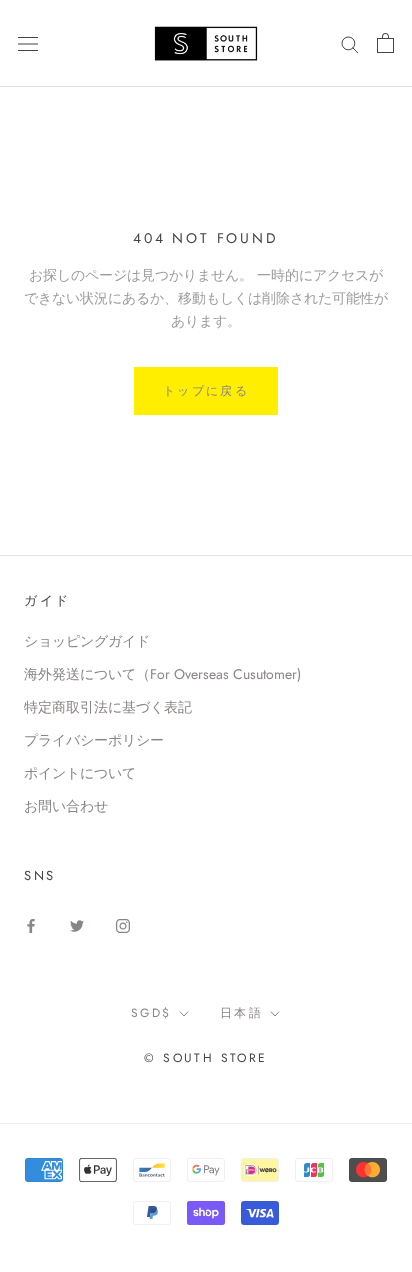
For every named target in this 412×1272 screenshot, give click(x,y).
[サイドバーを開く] (28, 43)
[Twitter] (77, 924)
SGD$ (151, 1013)
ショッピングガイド (87, 641)
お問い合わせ (66, 806)
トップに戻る (206, 391)
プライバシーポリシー (94, 740)
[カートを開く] (385, 43)
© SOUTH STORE (205, 1058)
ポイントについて (80, 773)
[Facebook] (31, 924)
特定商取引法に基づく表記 (108, 707)
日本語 (241, 1013)
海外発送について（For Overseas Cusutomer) (162, 674)
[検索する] (350, 43)
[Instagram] (123, 924)
